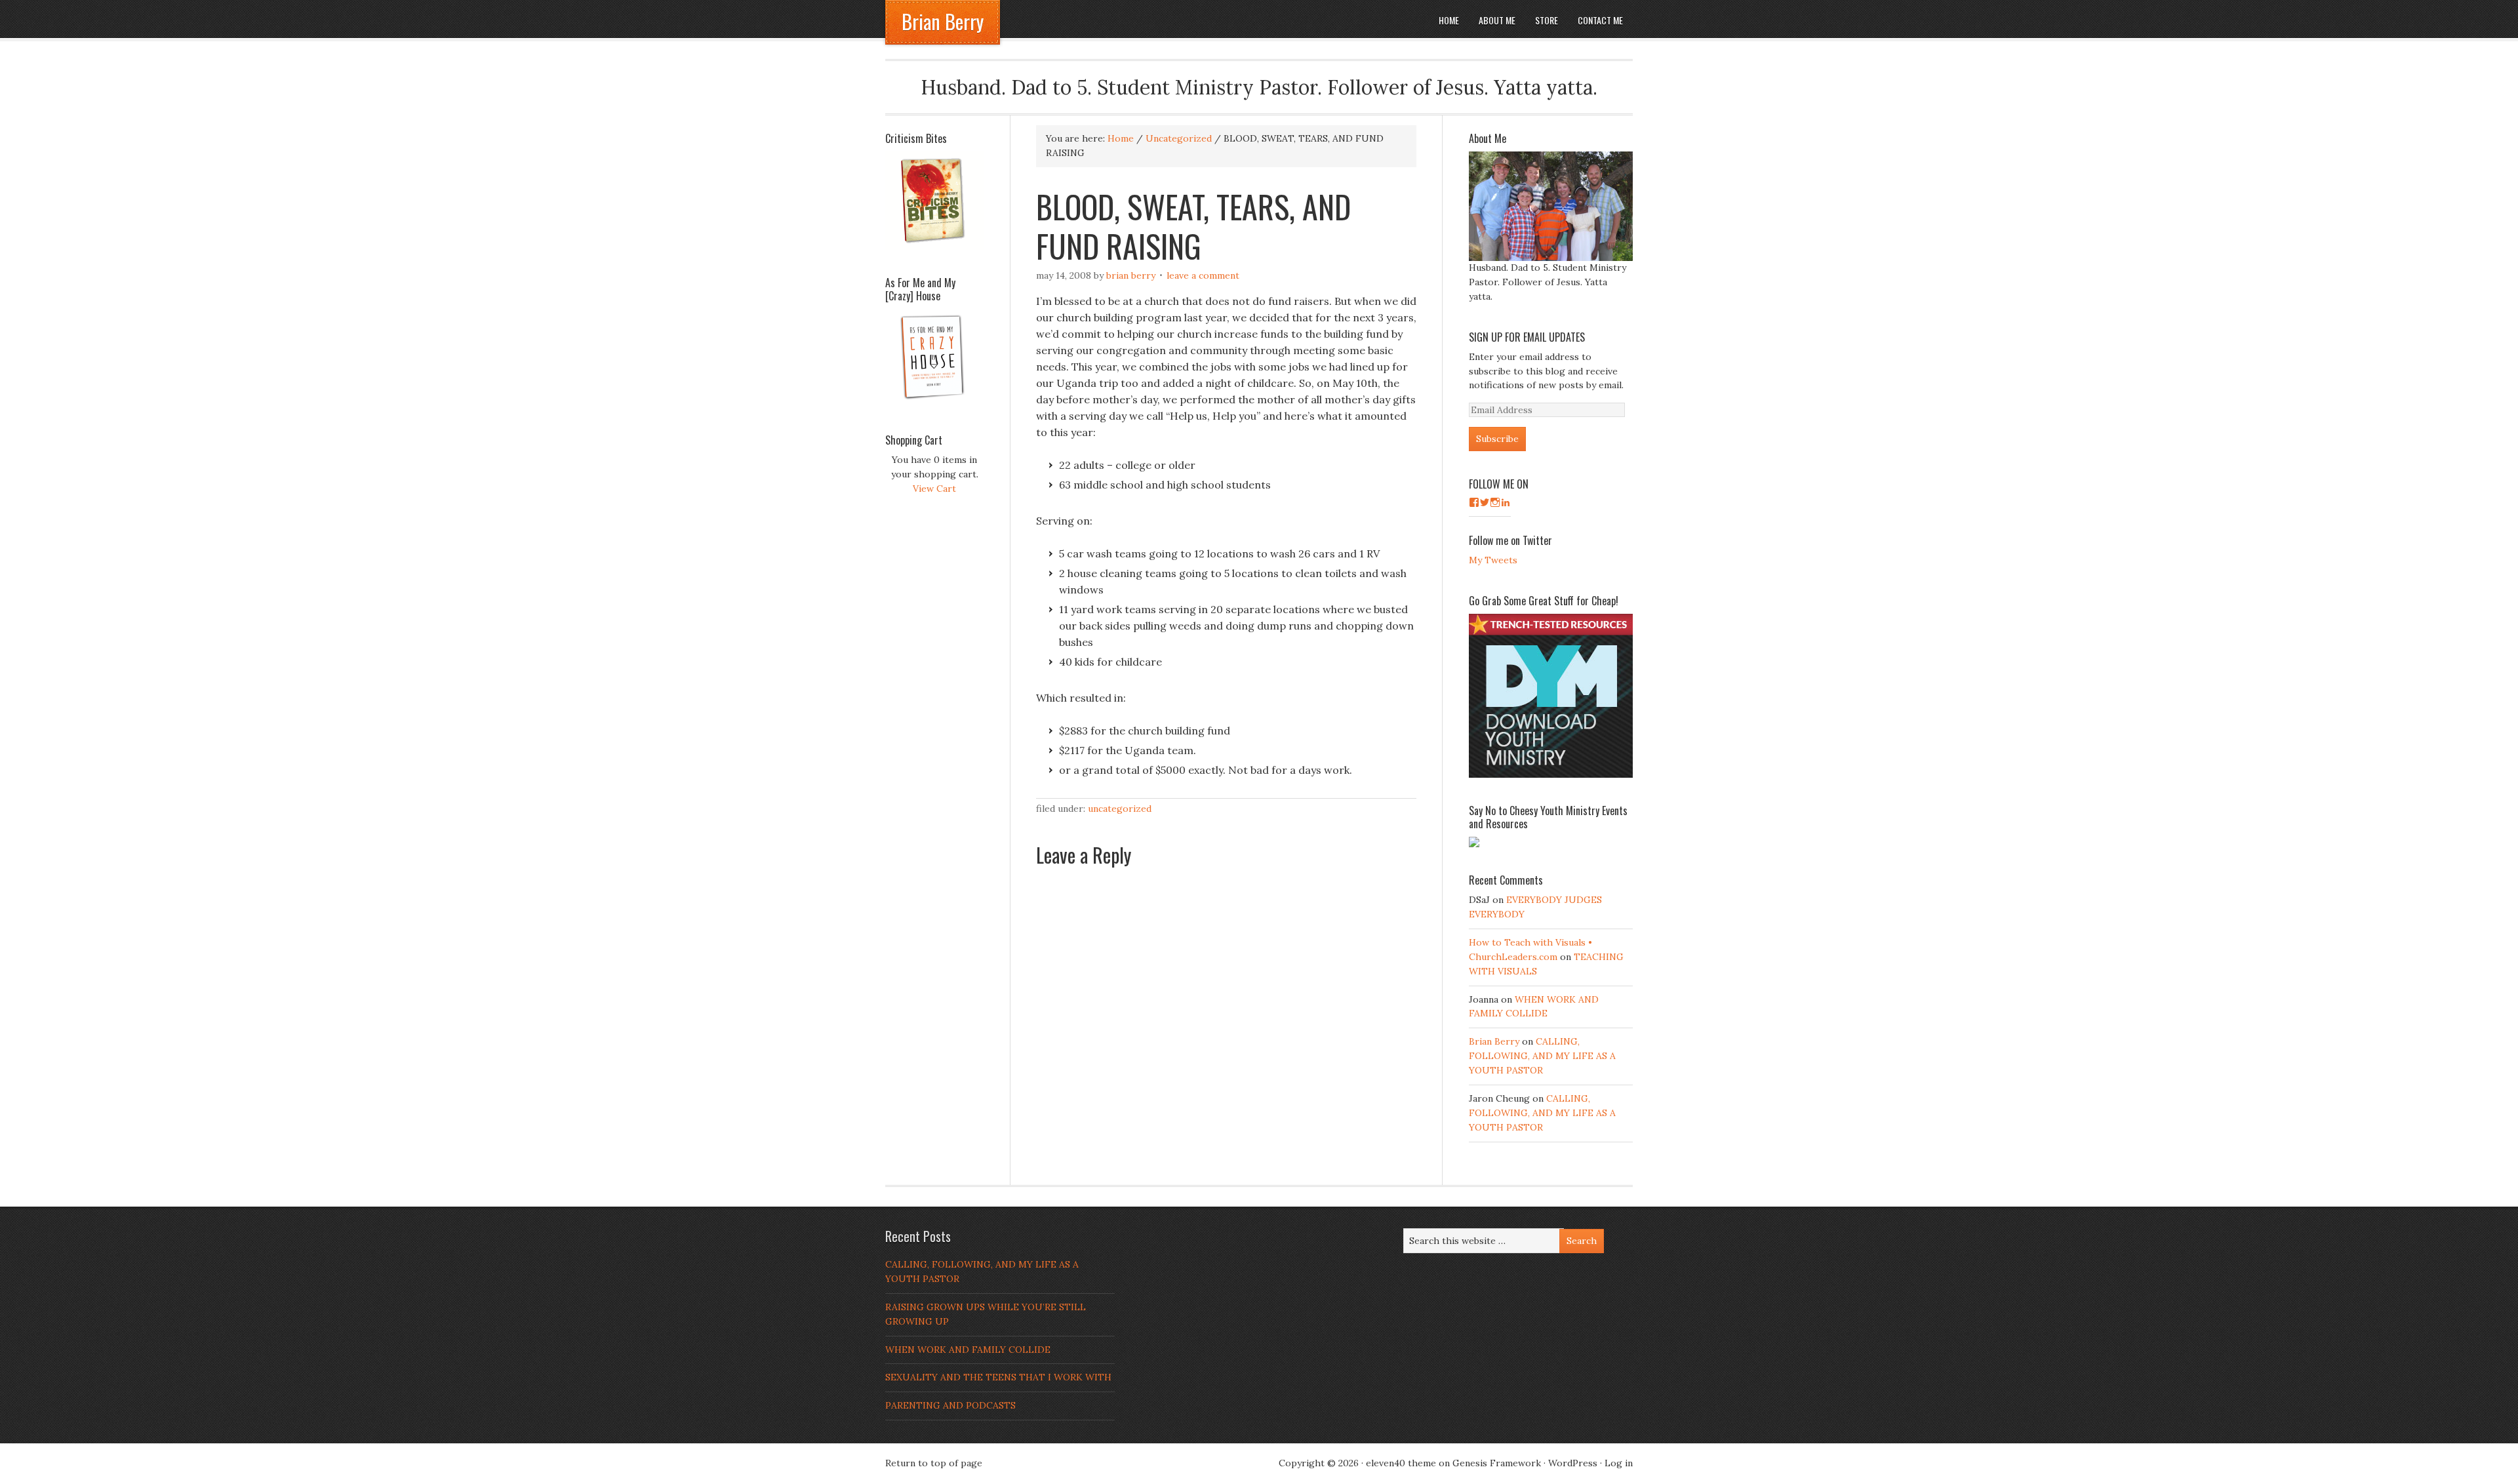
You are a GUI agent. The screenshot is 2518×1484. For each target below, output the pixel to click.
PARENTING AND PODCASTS (950, 1405)
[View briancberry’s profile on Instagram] (1495, 502)
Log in (1619, 1463)
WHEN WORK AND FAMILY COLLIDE (968, 1350)
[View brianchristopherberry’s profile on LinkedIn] (1506, 502)
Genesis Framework (1497, 1463)
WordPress (1573, 1463)
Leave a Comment (1203, 275)
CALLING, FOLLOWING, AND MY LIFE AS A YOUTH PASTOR (1542, 1056)
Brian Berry (943, 21)
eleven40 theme (1401, 1463)
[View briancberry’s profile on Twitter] (1485, 502)
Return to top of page (934, 1463)
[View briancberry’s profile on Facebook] (1474, 502)
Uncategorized (1120, 809)
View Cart (934, 489)
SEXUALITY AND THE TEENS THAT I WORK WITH (998, 1377)
